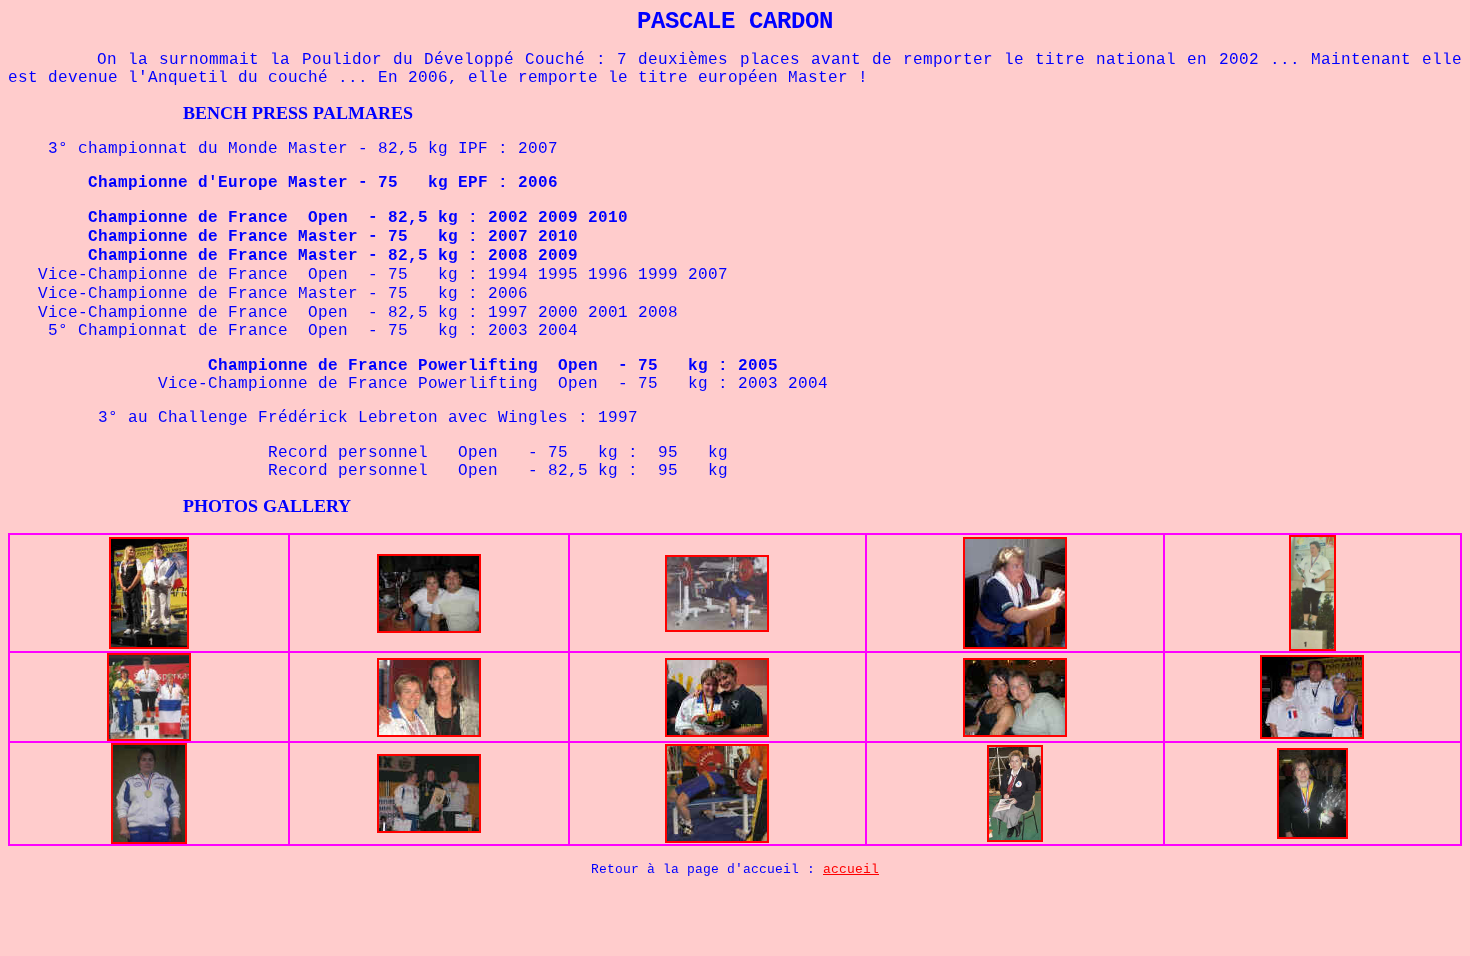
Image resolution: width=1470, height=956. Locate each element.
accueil (851, 869)
